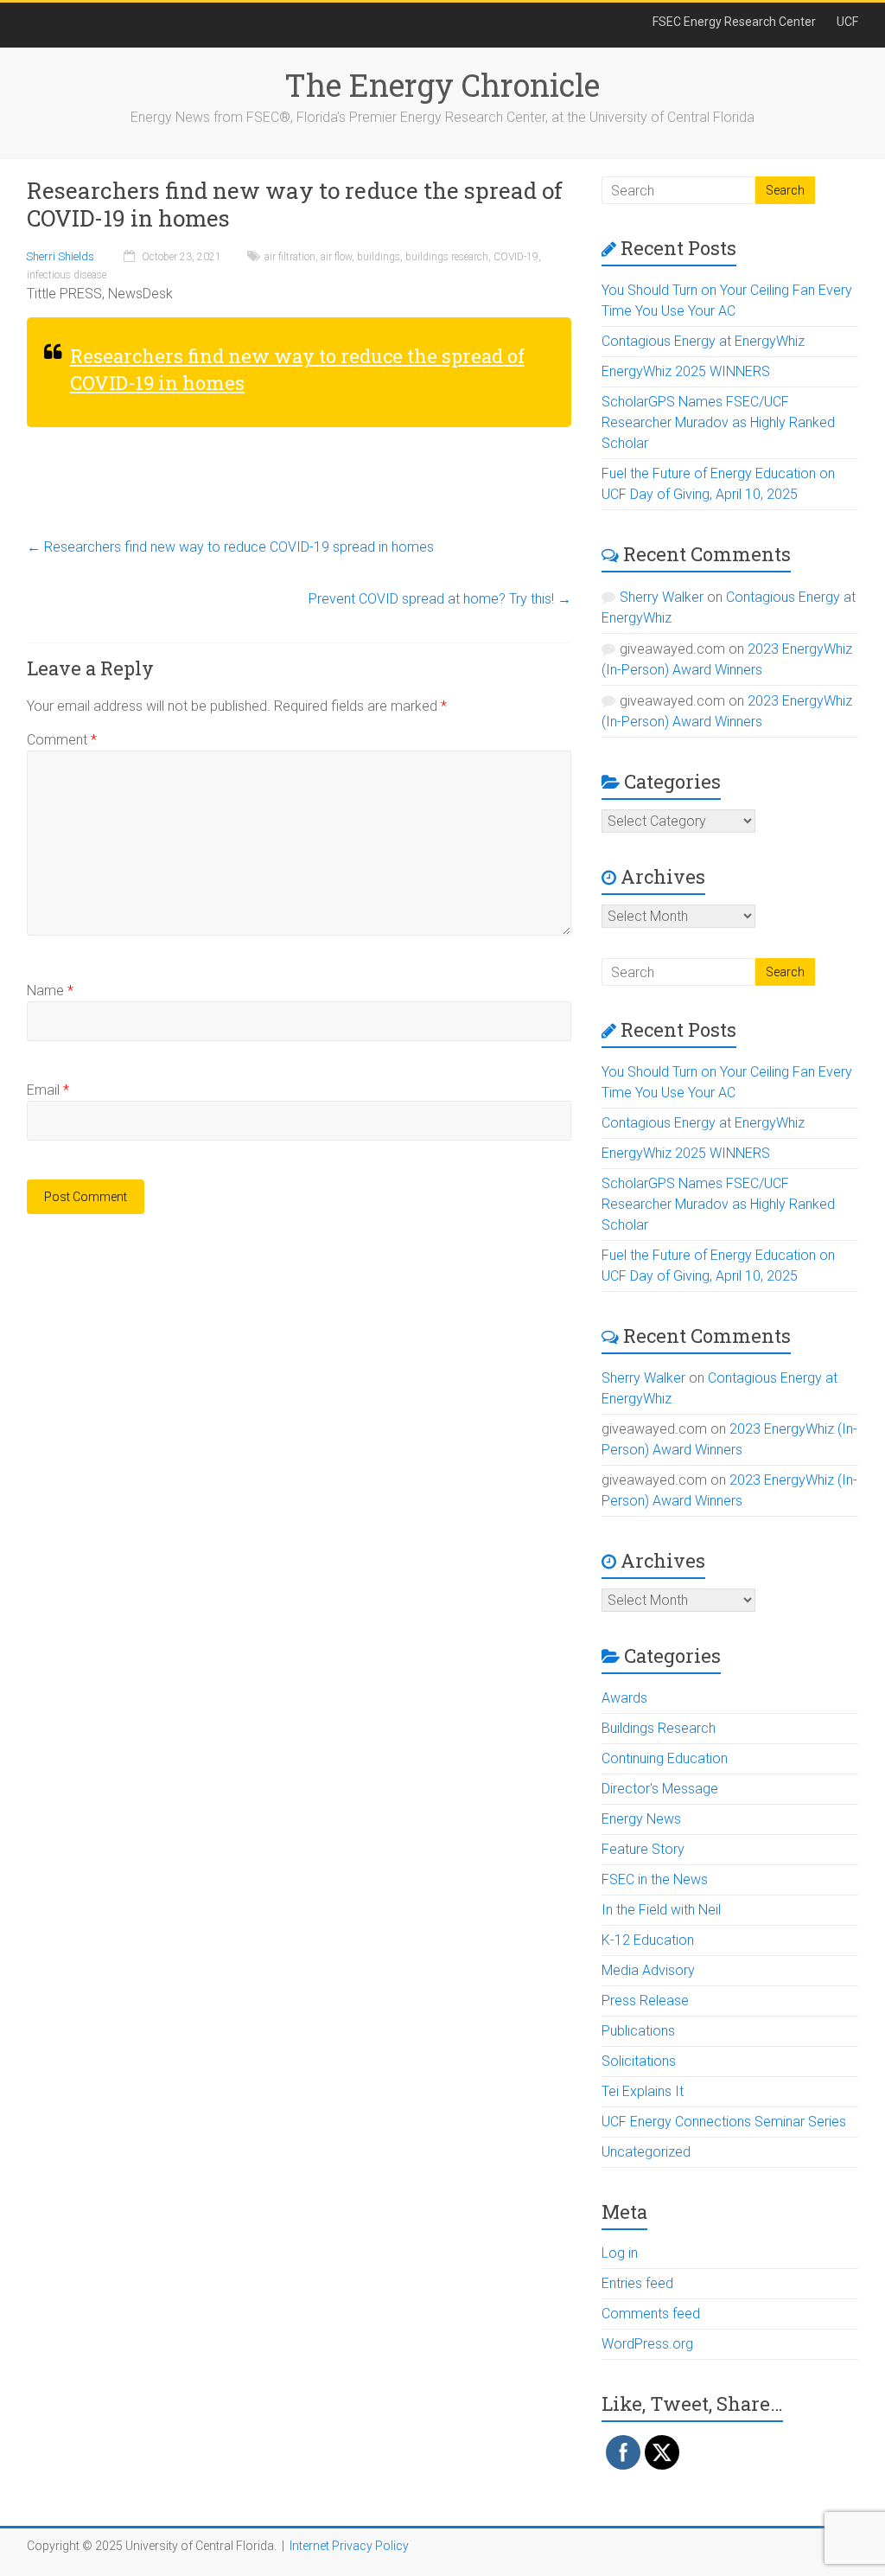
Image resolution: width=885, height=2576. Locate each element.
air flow (336, 257)
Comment (62, 740)
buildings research (447, 257)
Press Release (645, 2001)
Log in (620, 2253)
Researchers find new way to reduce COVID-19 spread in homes (230, 547)
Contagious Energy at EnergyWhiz (703, 341)
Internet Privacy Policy (349, 2546)
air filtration (290, 257)
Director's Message (660, 1789)
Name (50, 991)
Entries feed (637, 2283)
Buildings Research (659, 1728)
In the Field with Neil (661, 1910)
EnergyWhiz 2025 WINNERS (686, 371)
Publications (638, 2031)
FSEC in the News (655, 1879)
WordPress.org (647, 2344)
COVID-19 (516, 257)
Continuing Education (665, 1758)
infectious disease (67, 275)
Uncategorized (646, 2152)
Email (48, 1090)
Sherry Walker (662, 597)
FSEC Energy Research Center (734, 22)
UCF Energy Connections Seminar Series (724, 2122)
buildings (379, 257)
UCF (847, 22)
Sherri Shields (60, 256)
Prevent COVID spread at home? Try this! (440, 599)
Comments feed (651, 2314)
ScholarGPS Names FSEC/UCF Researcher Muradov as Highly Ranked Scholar (718, 422)
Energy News (641, 1819)
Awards (624, 1698)
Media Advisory (648, 1970)
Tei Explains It (643, 2091)
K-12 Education (648, 1940)
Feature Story (643, 1849)
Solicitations (639, 2061)
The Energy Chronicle (442, 85)
